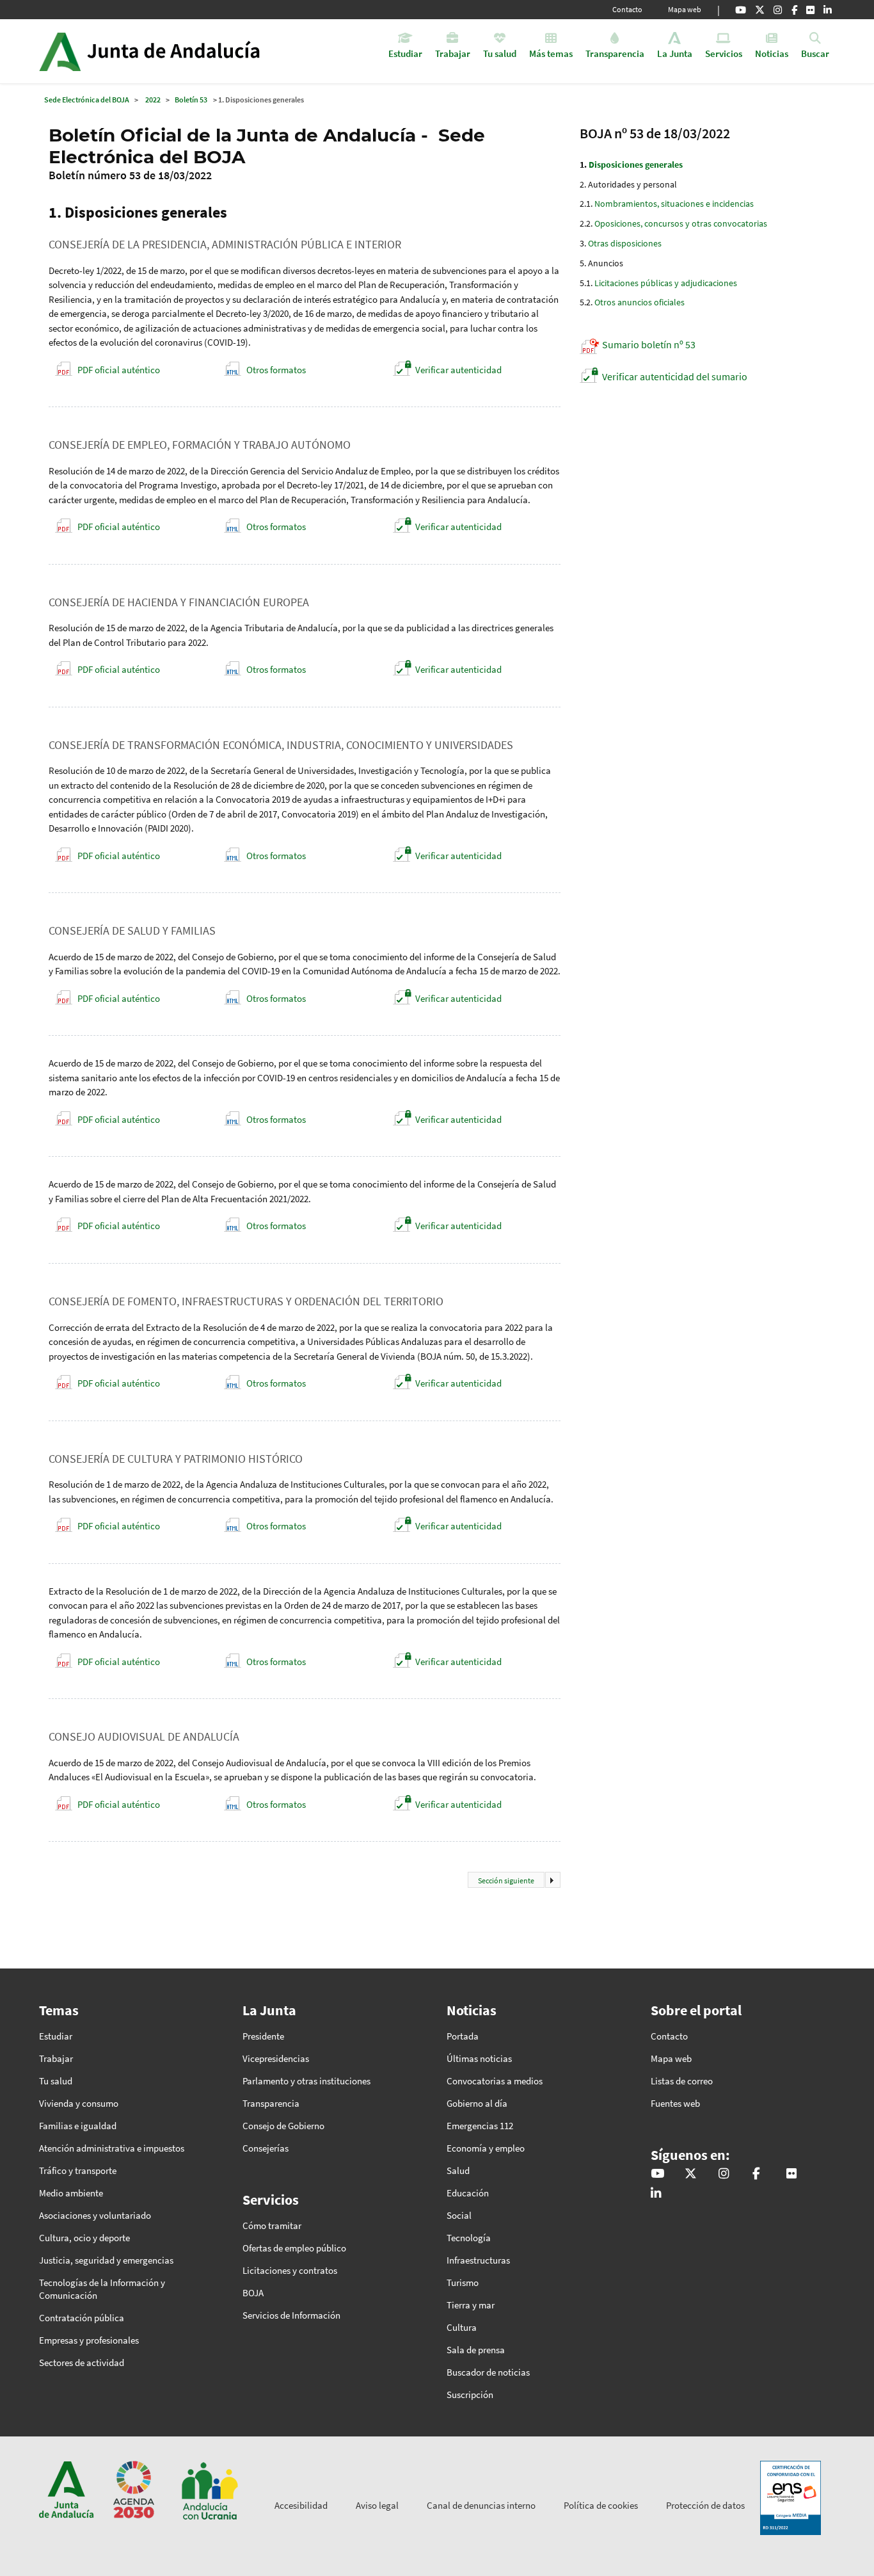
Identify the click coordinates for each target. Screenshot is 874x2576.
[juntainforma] (810, 10)
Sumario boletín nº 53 (649, 344)
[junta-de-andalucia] (828, 10)
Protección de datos (705, 2505)
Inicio (185, 51)
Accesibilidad (301, 2505)
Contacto (627, 9)
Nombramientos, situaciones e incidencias (674, 204)
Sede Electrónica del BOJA (87, 100)
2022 (153, 100)
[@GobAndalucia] (741, 10)
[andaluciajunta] (760, 10)
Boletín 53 (191, 100)
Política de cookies (601, 2505)
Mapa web (685, 9)
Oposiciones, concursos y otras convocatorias (681, 223)
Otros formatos (276, 370)
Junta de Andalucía (60, 51)
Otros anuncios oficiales (640, 302)
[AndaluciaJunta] (794, 10)
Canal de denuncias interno (481, 2505)
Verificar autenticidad (458, 370)
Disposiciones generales (636, 165)
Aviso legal (377, 2505)
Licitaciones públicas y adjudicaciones (666, 283)
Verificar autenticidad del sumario (675, 376)
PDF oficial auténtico (119, 370)
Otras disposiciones (625, 243)
